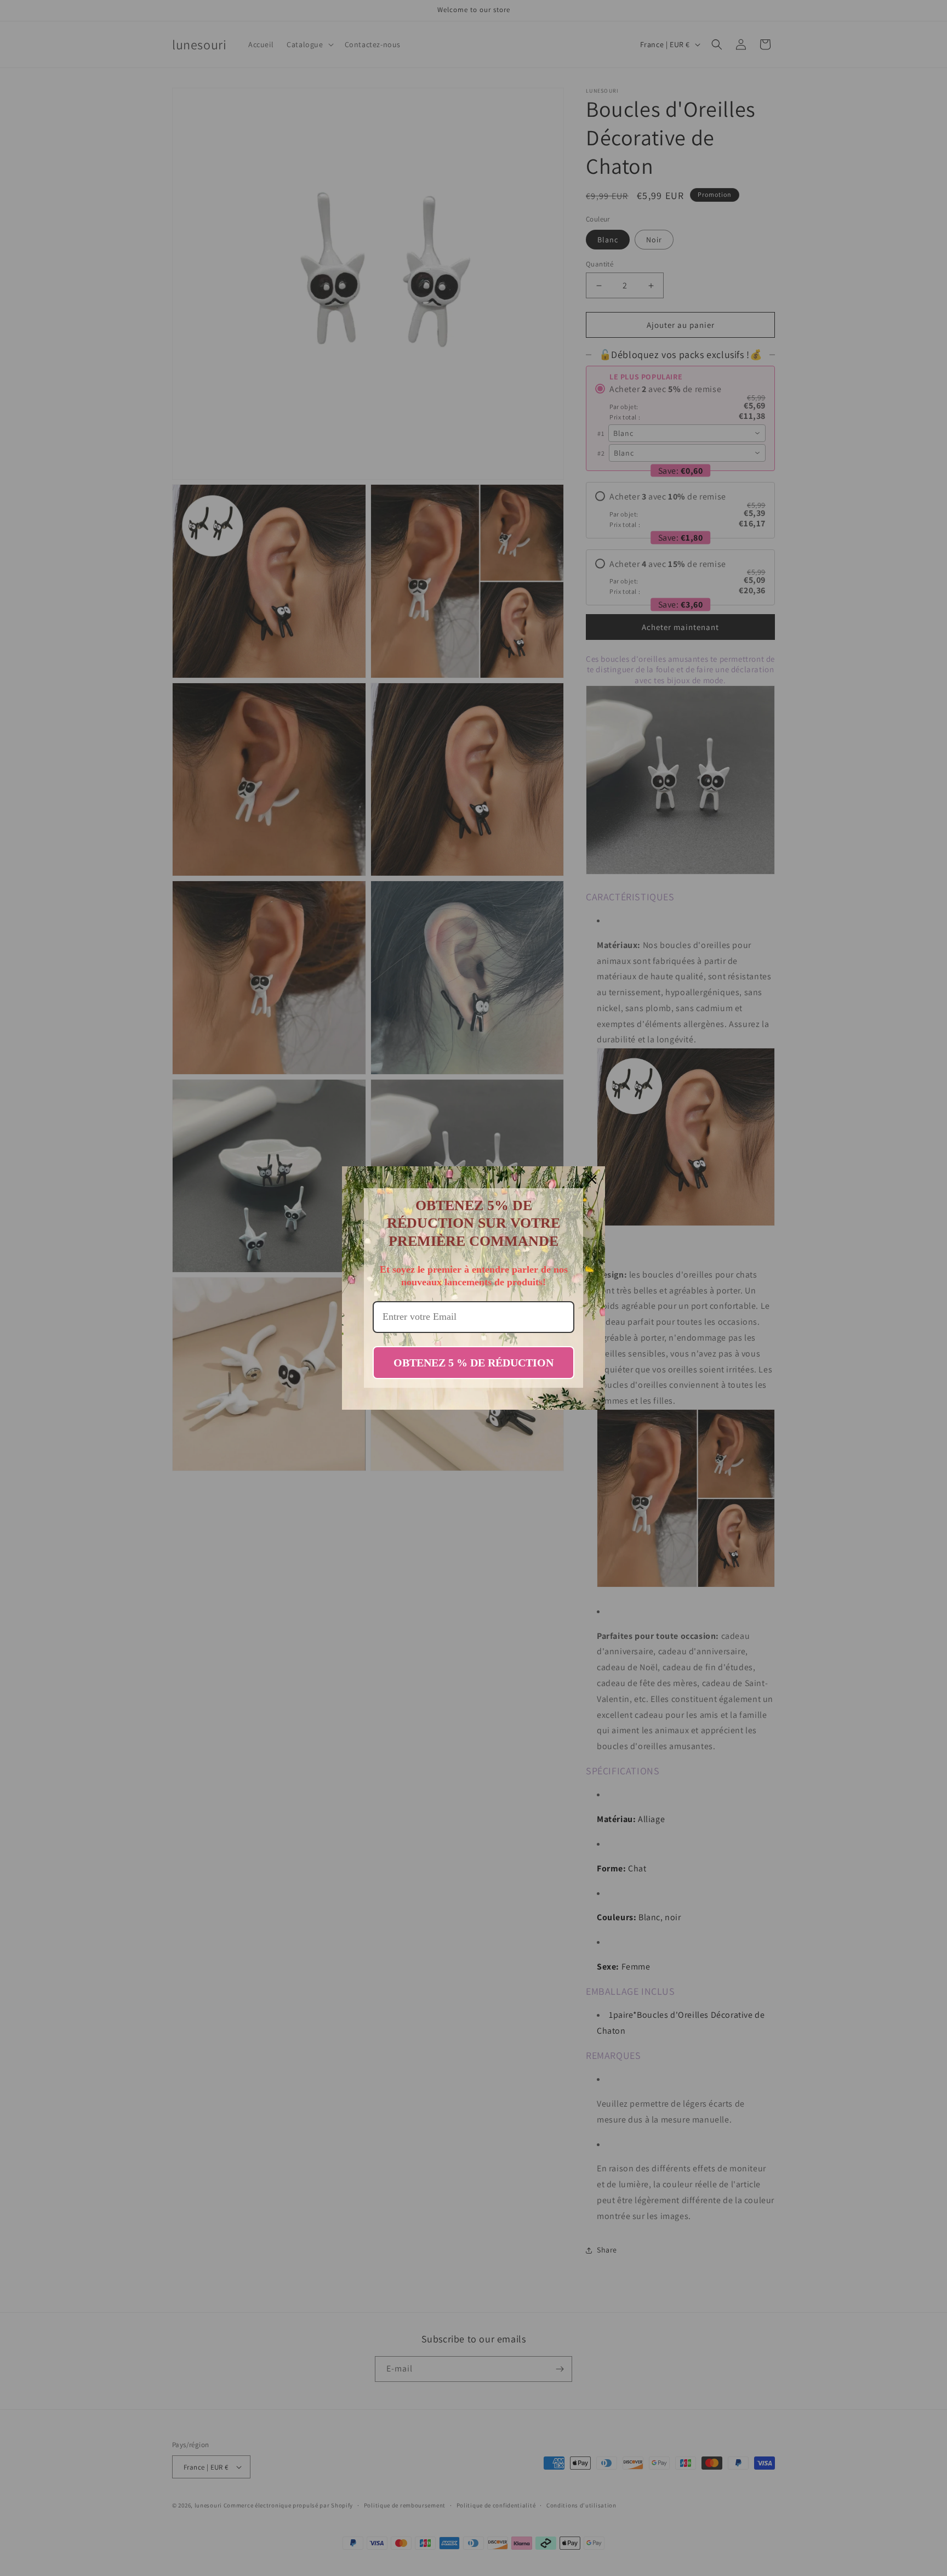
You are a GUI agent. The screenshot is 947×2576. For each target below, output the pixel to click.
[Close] (592, 1179)
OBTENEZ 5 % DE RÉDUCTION (473, 1363)
